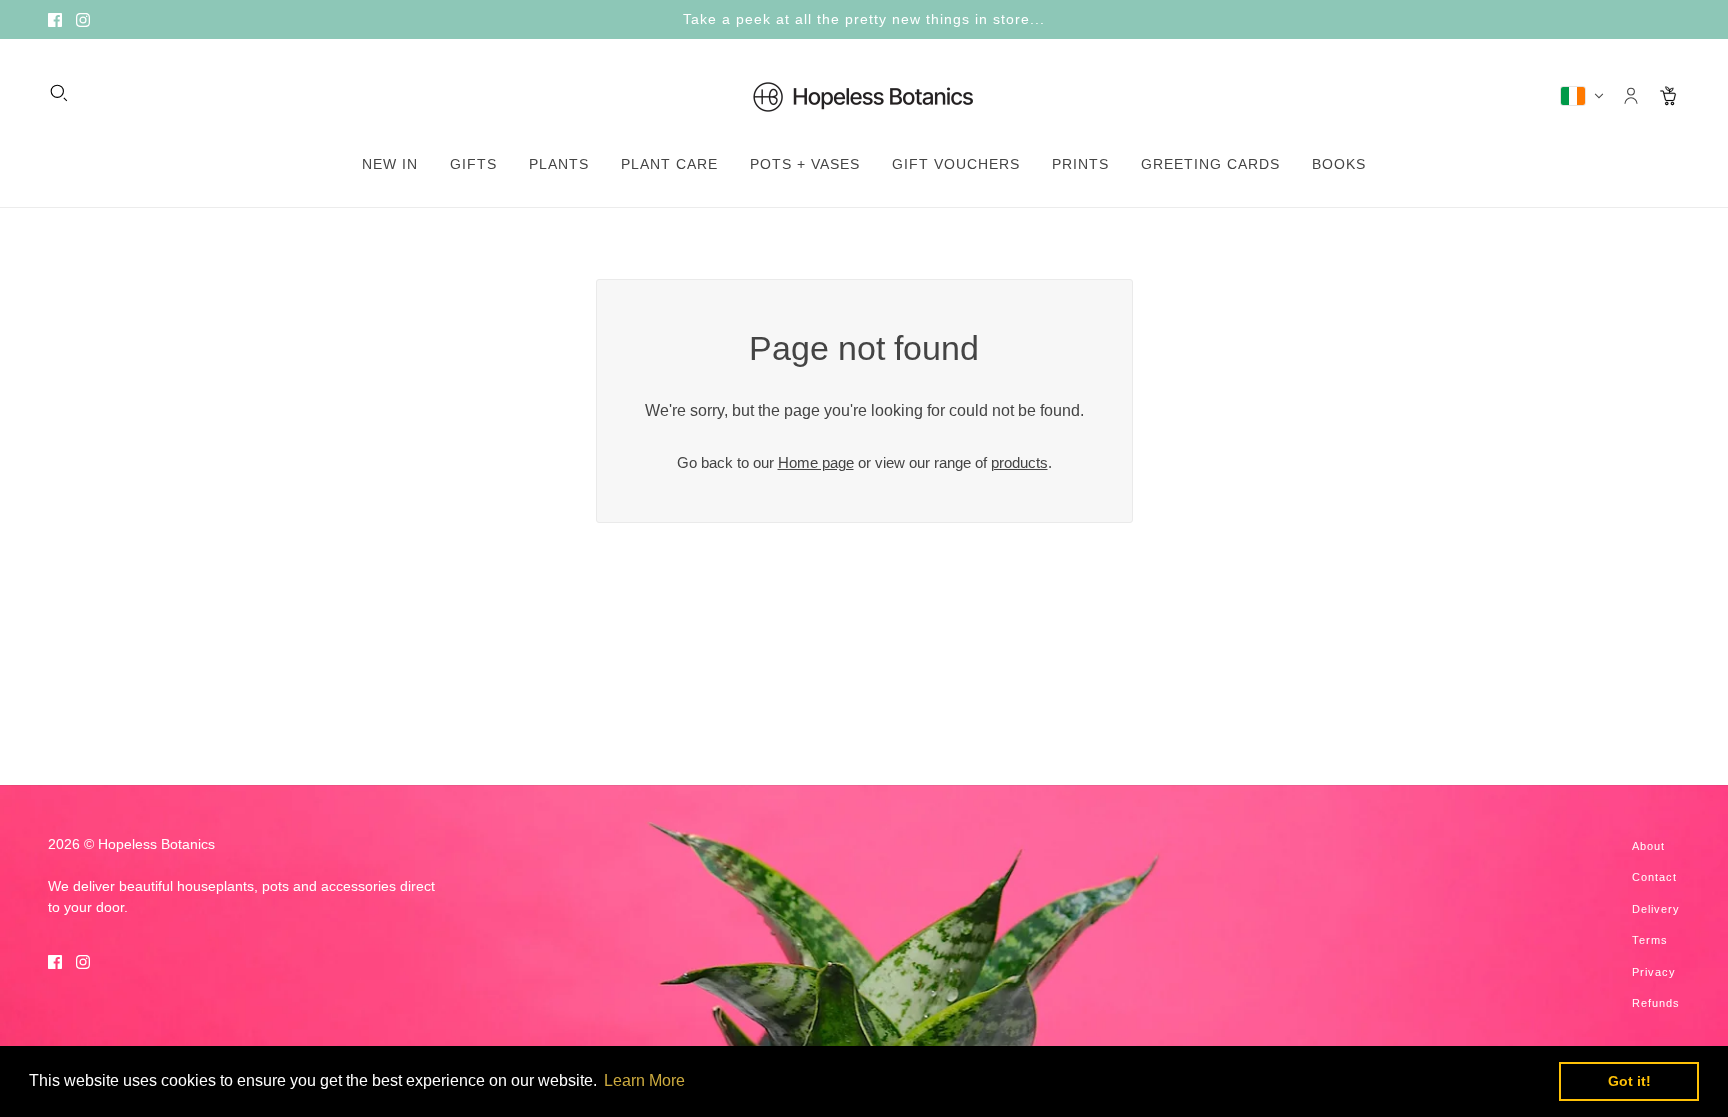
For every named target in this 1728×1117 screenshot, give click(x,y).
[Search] (59, 93)
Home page (816, 462)
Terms (1650, 940)
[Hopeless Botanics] (864, 96)
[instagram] (83, 19)
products (1019, 462)
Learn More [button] (644, 1080)
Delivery (1656, 909)
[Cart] (1669, 96)
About (1648, 846)
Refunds (1656, 1003)
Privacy (1654, 972)
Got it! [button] (1629, 1081)
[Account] (1631, 96)
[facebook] (55, 19)
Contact (1654, 877)
